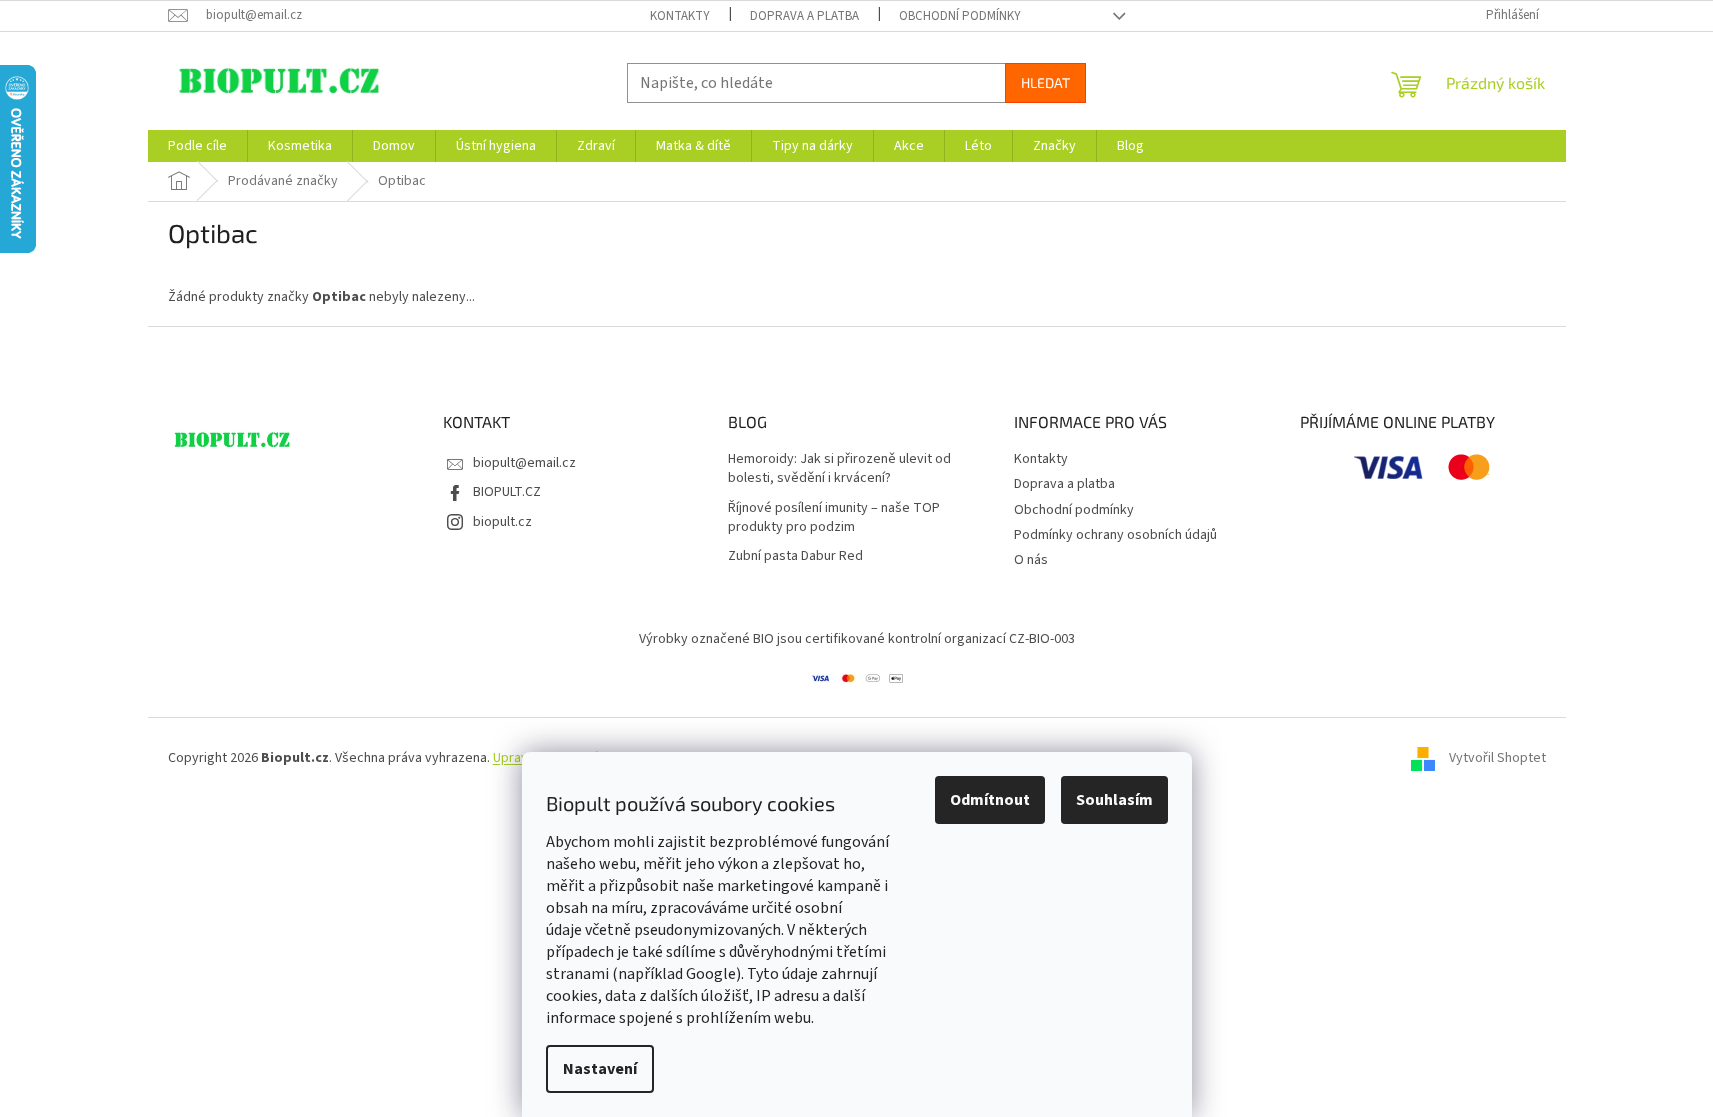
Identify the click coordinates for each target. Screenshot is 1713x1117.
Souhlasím (1114, 800)
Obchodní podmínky (960, 16)
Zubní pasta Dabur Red (795, 556)
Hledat (1045, 82)
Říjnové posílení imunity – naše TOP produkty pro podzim (834, 518)
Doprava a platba (804, 16)
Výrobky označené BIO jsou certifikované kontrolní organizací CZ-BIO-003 (857, 639)
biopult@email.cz (524, 463)
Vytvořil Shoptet (1497, 758)
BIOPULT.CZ (507, 492)
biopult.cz (502, 522)
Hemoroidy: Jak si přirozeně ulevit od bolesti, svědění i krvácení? (839, 469)
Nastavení (600, 1069)
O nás (1031, 560)
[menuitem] (197, 146)
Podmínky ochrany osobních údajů (1115, 535)
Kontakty (680, 16)
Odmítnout (990, 800)
